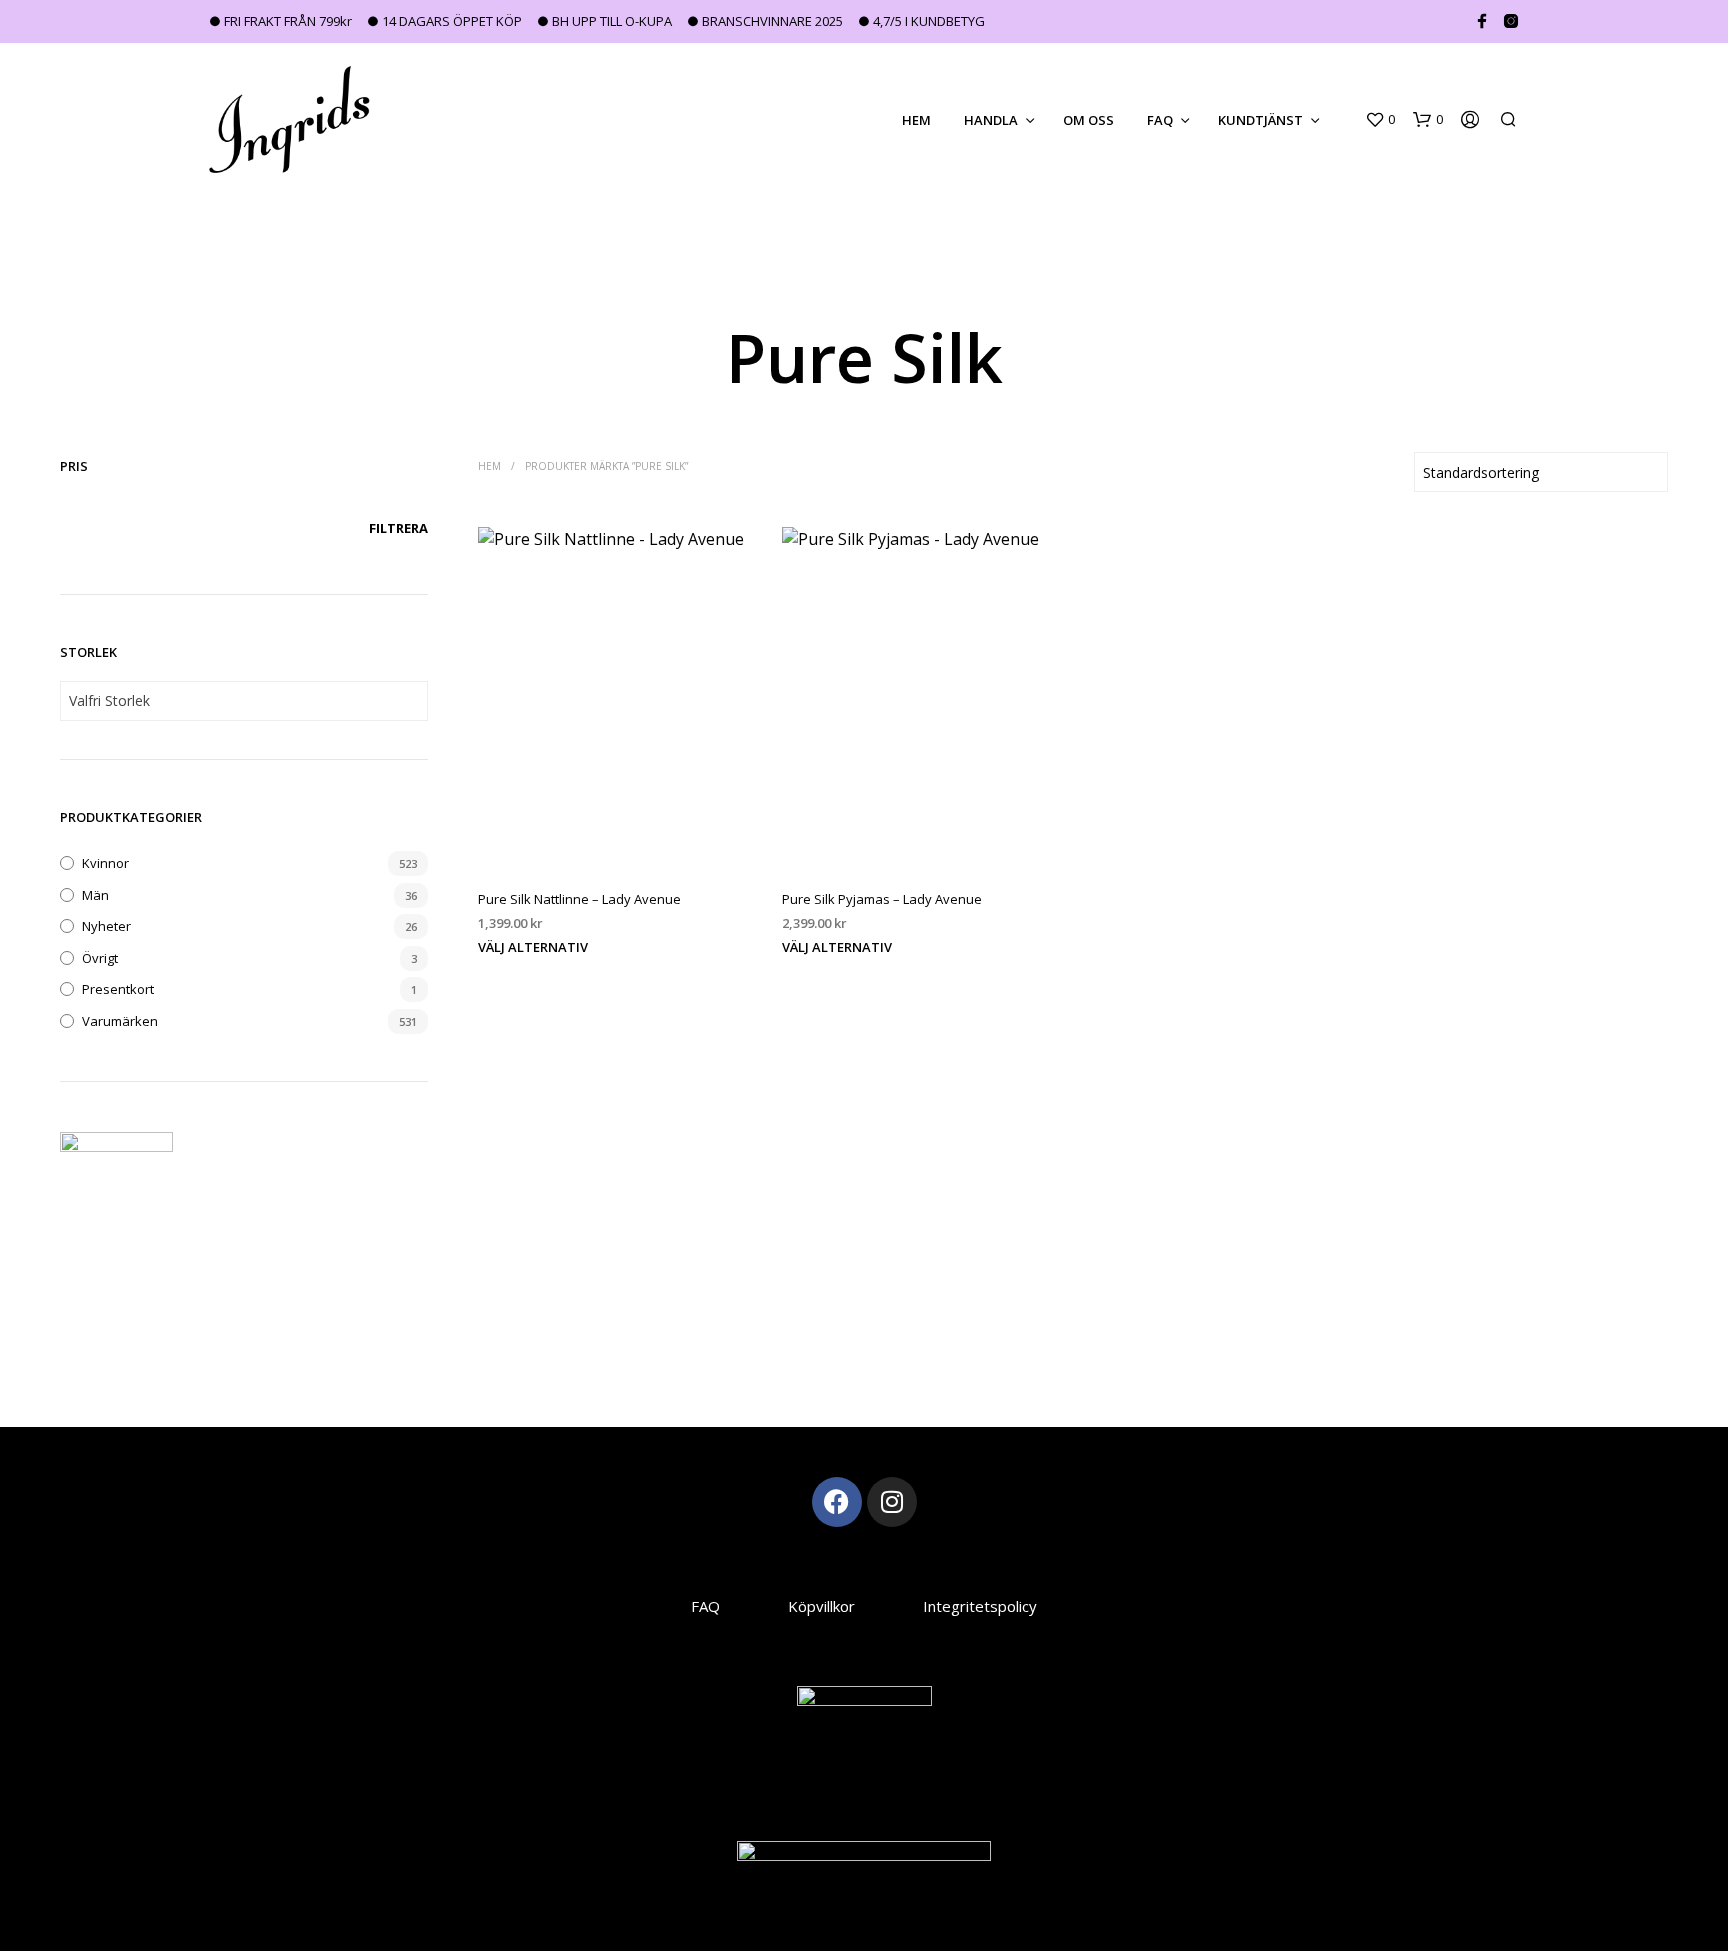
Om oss (1088, 120)
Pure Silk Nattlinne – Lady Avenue (579, 900)
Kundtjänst (1260, 120)
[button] (1380, 120)
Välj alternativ (533, 947)
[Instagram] (892, 1502)
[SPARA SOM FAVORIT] (617, 836)
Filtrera (398, 528)
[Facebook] (837, 1502)
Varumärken (120, 1021)
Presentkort (118, 989)
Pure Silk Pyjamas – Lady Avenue (882, 900)
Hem (916, 120)
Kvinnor (105, 863)
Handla (991, 120)
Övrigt (100, 958)
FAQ (1160, 120)
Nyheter (106, 926)
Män (95, 895)
